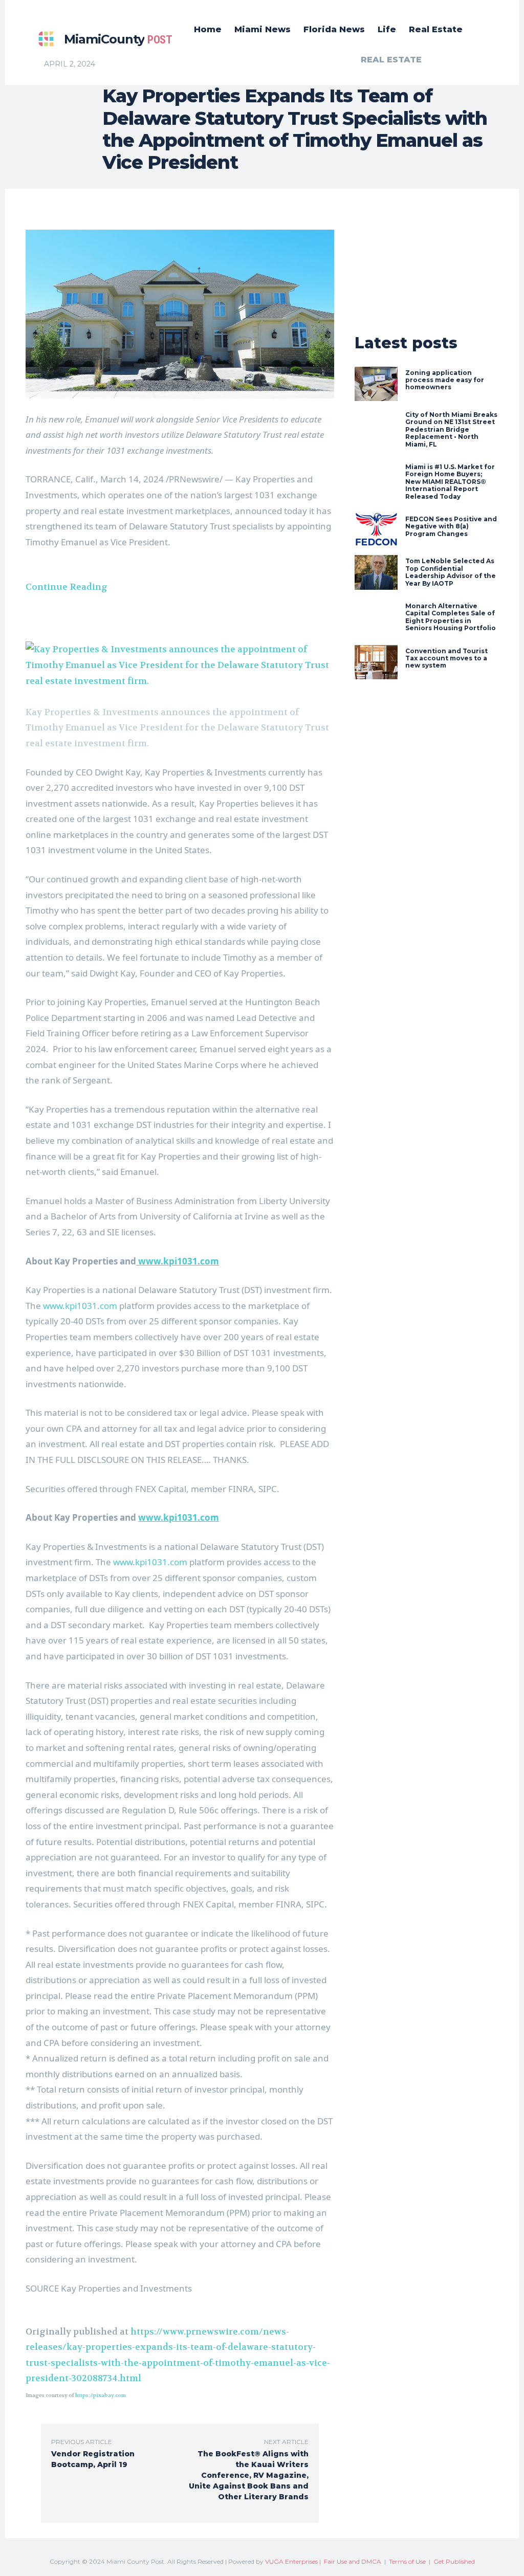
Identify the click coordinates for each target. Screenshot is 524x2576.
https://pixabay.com (101, 2395)
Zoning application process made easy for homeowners (445, 380)
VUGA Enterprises (291, 2561)
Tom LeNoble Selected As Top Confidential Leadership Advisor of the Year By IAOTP (451, 572)
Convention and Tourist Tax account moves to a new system (446, 658)
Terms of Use (407, 2561)
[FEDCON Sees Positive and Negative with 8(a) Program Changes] (376, 530)
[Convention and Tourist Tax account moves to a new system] (376, 662)
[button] (180, 665)
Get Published (454, 2561)
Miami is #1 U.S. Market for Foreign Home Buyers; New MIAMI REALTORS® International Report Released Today (450, 482)
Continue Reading (67, 587)
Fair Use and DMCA (353, 2561)
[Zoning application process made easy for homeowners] (376, 384)
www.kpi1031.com (178, 1261)
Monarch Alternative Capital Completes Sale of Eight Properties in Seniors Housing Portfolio (451, 617)
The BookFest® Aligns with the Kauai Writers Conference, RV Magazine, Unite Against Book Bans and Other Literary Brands (249, 2475)
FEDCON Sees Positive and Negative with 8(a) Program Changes (451, 526)
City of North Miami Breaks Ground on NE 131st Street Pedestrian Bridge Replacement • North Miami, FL (451, 429)
